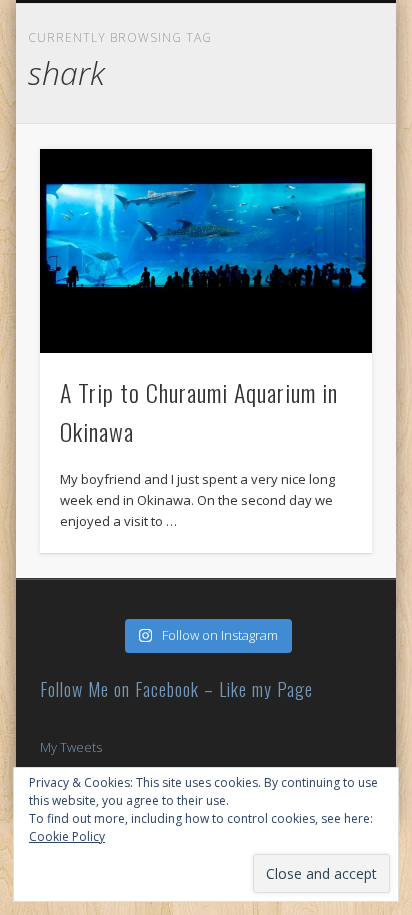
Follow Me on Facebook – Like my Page (176, 689)
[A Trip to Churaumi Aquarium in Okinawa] (206, 251)
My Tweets (71, 747)
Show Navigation (376, 16)
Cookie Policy (67, 836)
